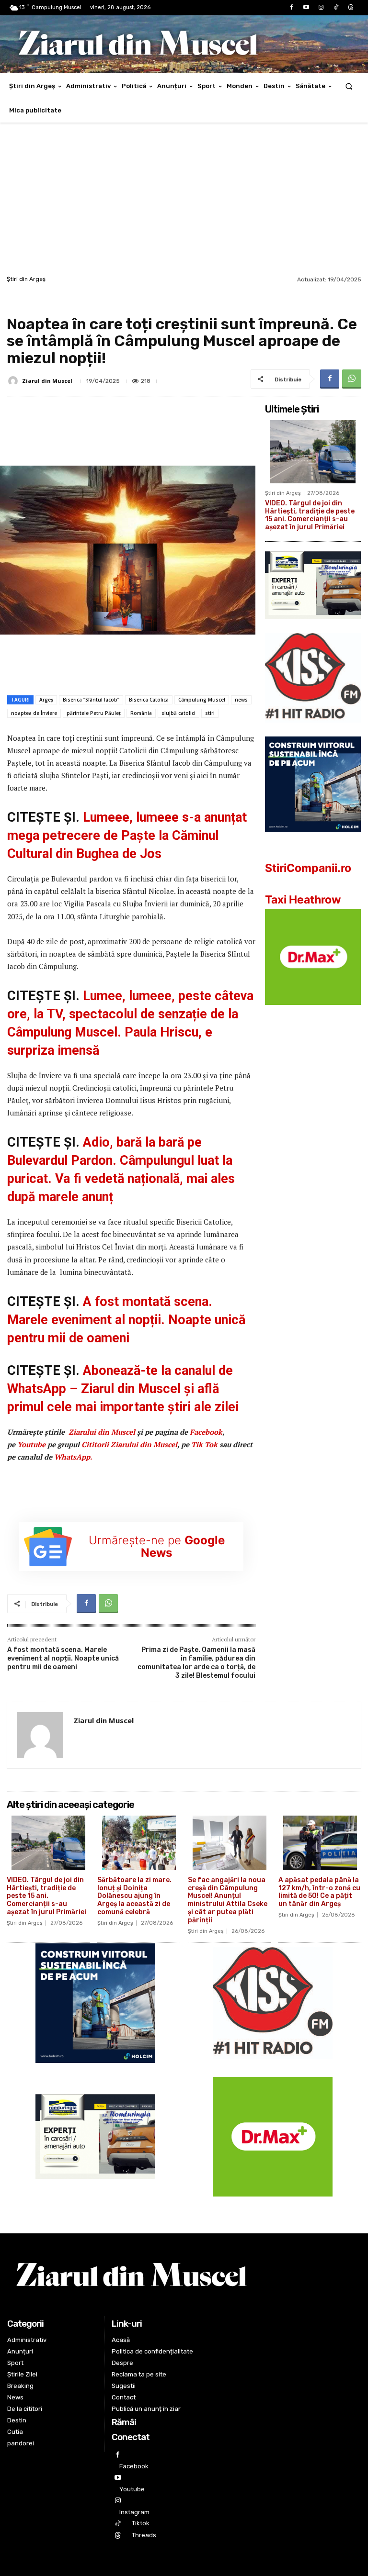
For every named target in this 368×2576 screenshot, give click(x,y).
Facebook (206, 1432)
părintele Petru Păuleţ (94, 713)
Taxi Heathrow (303, 900)
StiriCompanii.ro (308, 868)
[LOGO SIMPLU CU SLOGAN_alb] (313, 730)
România (141, 713)
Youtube (31, 1444)
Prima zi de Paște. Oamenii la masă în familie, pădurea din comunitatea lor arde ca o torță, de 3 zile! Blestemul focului (196, 1663)
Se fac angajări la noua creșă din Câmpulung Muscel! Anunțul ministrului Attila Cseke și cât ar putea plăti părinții (228, 1900)
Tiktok (141, 2523)
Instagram (134, 2512)
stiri (210, 713)
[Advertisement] (184, 201)
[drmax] (313, 1012)
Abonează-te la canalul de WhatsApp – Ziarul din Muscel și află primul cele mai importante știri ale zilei (123, 1389)
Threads (144, 2535)
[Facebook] (291, 7)
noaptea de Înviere (34, 713)
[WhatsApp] (352, 379)
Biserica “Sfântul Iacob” (91, 700)
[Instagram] (321, 7)
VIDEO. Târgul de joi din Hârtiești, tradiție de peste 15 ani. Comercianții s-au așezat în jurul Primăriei (310, 515)
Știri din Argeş (26, 279)
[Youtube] (306, 7)
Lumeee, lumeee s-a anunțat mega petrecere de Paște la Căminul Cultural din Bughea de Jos (127, 836)
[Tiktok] (336, 7)
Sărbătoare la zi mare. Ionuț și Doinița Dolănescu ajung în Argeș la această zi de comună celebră (134, 1896)
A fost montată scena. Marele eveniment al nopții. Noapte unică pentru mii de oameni (126, 1320)
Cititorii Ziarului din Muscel (129, 1444)
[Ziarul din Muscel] (14, 381)
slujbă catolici (178, 713)
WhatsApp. (73, 1457)
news (241, 700)
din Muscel (102, 1432)
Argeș (46, 700)
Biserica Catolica (149, 700)
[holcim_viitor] (313, 840)
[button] (349, 86)
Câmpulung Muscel (202, 700)
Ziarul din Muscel (47, 381)
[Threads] (351, 7)
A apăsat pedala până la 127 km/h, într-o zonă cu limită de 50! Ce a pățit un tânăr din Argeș (319, 1892)
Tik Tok (205, 1444)
